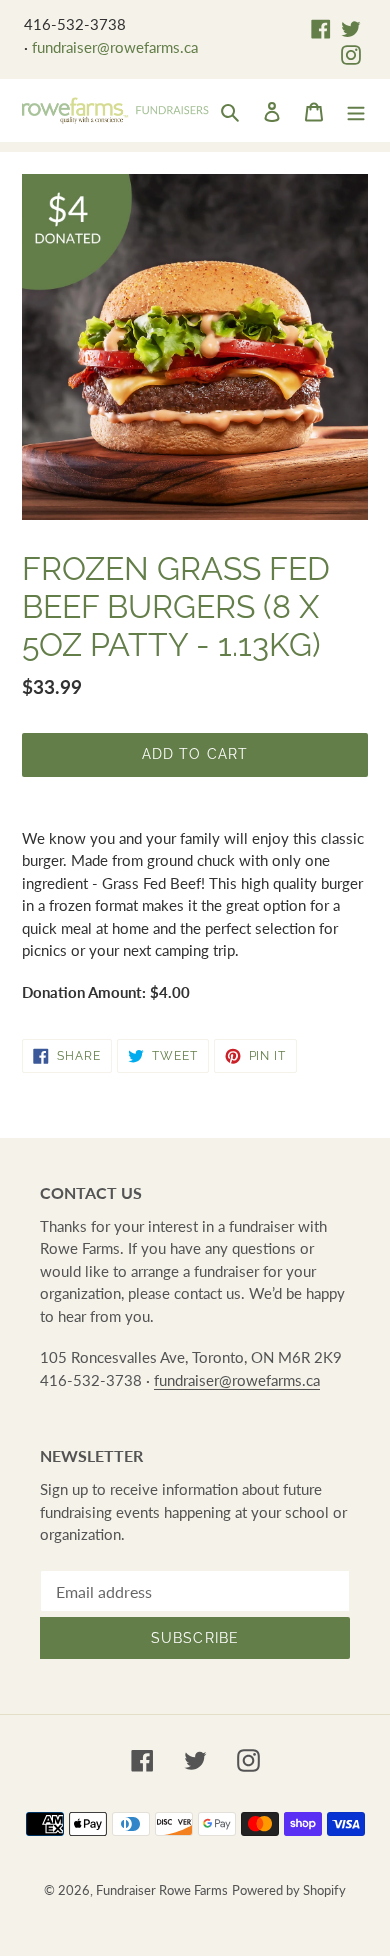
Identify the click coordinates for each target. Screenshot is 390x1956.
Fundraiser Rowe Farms (162, 1890)
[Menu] (356, 110)
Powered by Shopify (289, 1890)
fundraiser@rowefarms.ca (115, 47)
